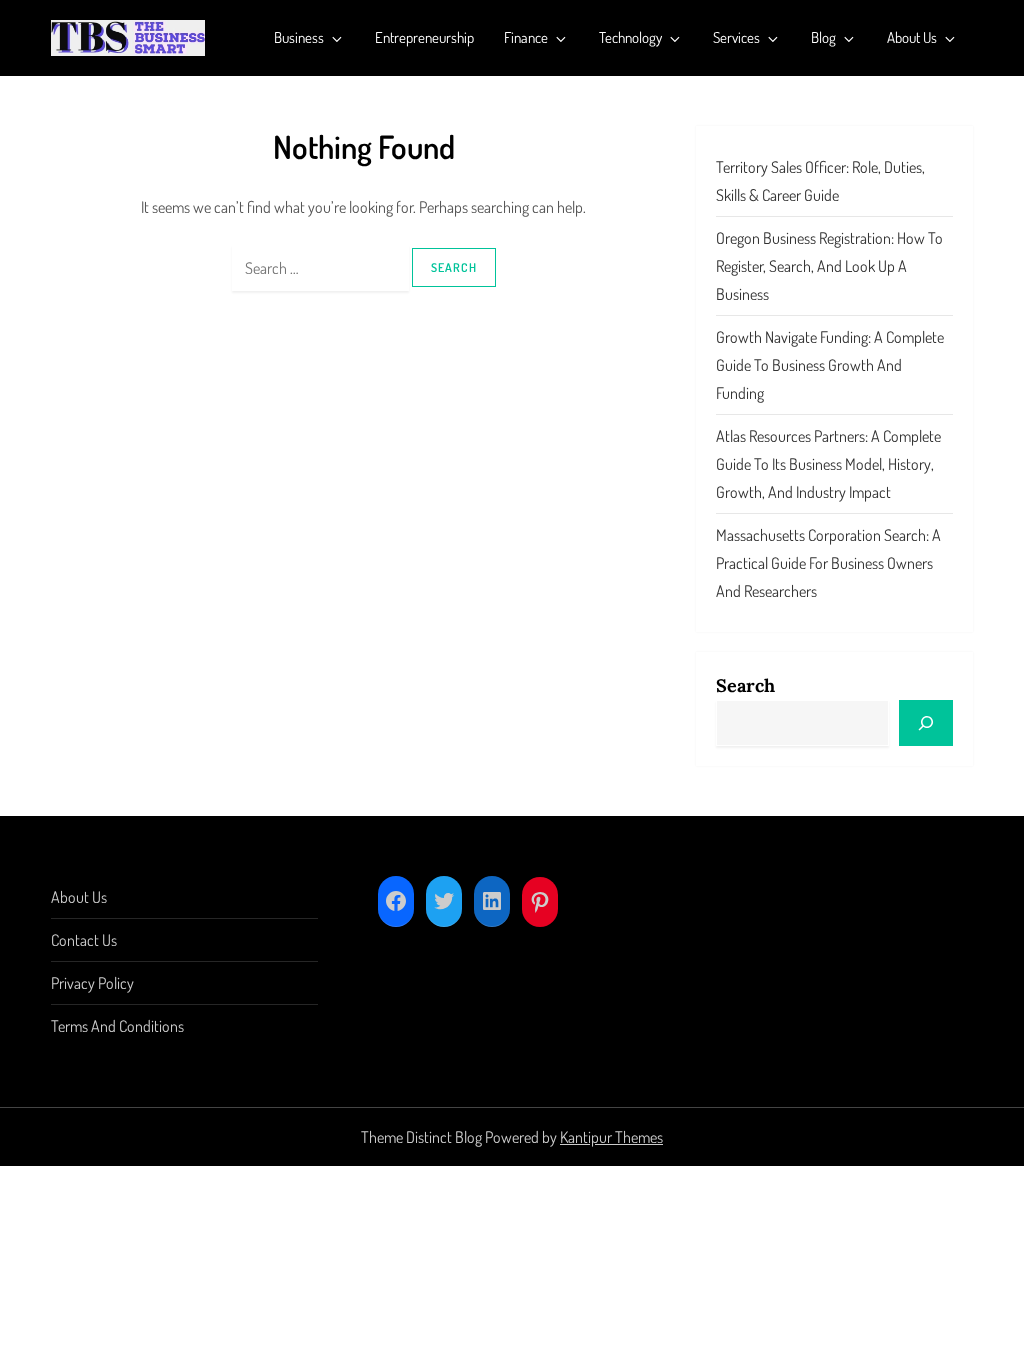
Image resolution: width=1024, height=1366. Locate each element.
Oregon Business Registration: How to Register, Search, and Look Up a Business (829, 266)
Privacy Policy (92, 983)
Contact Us (84, 940)
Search (745, 685)
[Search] (926, 723)
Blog (823, 37)
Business (299, 37)
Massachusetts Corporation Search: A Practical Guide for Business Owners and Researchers (828, 563)
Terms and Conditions (117, 1026)
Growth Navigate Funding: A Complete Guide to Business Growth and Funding (830, 365)
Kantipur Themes (611, 1137)
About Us (912, 37)
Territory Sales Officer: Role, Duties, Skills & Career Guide (820, 181)
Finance (526, 37)
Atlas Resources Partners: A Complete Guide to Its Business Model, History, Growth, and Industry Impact (828, 464)
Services (736, 37)
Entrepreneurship (424, 37)
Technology (630, 37)
